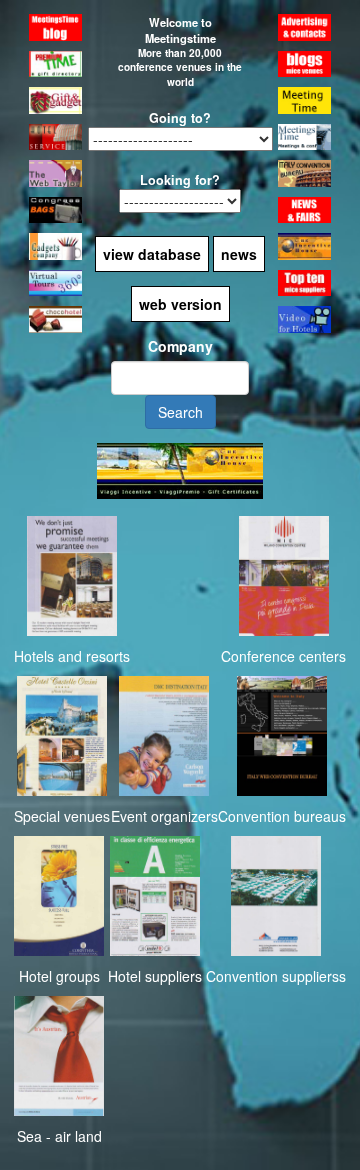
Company (180, 346)
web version (180, 304)
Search (180, 412)
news (239, 254)
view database (152, 254)
